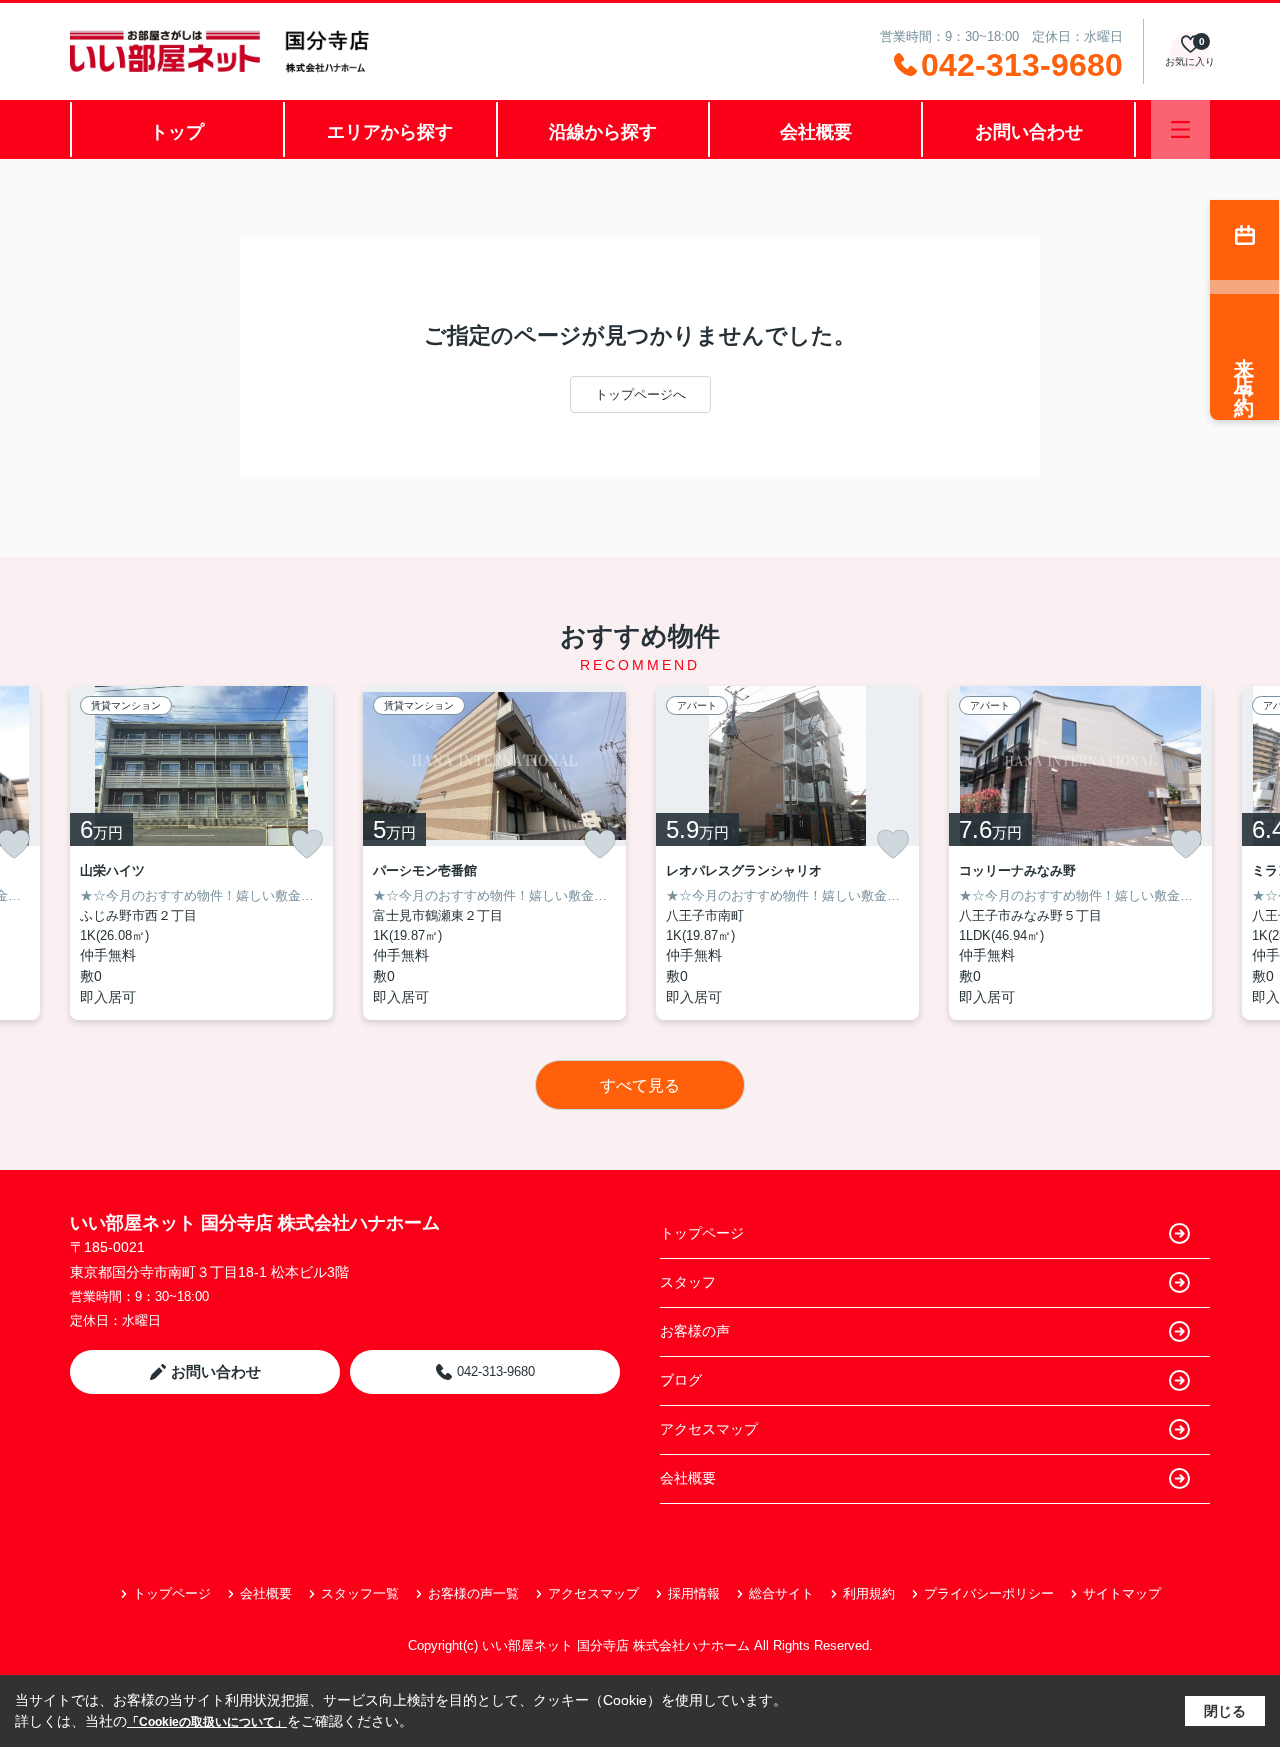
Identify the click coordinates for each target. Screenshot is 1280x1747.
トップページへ (640, 394)
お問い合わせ (1029, 132)
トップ (177, 132)
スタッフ (688, 1282)
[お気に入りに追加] (307, 844)
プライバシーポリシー (989, 1593)
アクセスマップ (709, 1429)
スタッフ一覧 (360, 1593)
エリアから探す (390, 132)
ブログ (681, 1380)
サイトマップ (1122, 1593)
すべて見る (640, 1085)
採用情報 (694, 1593)
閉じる (1225, 1711)
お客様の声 (695, 1331)
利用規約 (869, 1593)
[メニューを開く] (1180, 129)
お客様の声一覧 (473, 1593)
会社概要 (816, 132)
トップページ (702, 1233)
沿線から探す (603, 132)
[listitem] (201, 853)
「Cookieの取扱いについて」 (207, 1722)
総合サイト (781, 1593)
